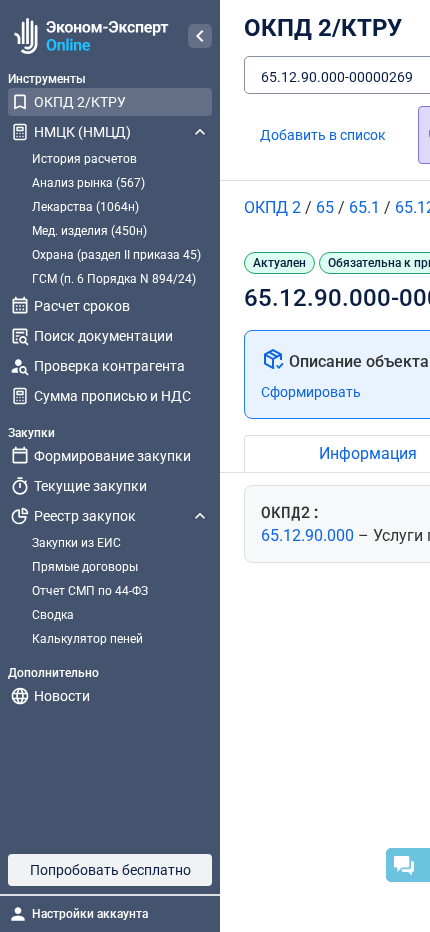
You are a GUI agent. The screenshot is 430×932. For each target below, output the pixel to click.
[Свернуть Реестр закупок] (200, 516)
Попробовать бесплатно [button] (110, 870)
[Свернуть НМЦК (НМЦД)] (200, 132)
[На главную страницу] (88, 36)
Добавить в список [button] (323, 135)
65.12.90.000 (309, 535)
